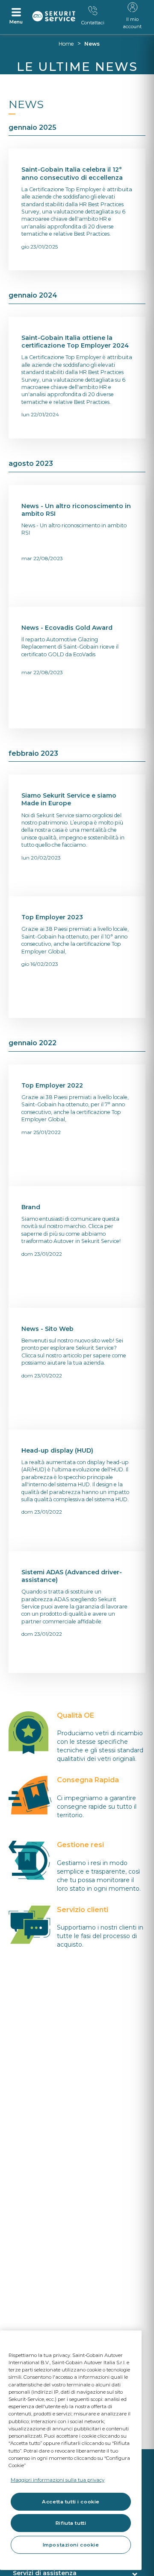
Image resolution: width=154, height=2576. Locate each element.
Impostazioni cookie (71, 2545)
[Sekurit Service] (54, 16)
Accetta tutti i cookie (71, 2502)
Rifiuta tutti (71, 2523)
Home (66, 44)
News (92, 44)
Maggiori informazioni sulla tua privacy (58, 2480)
